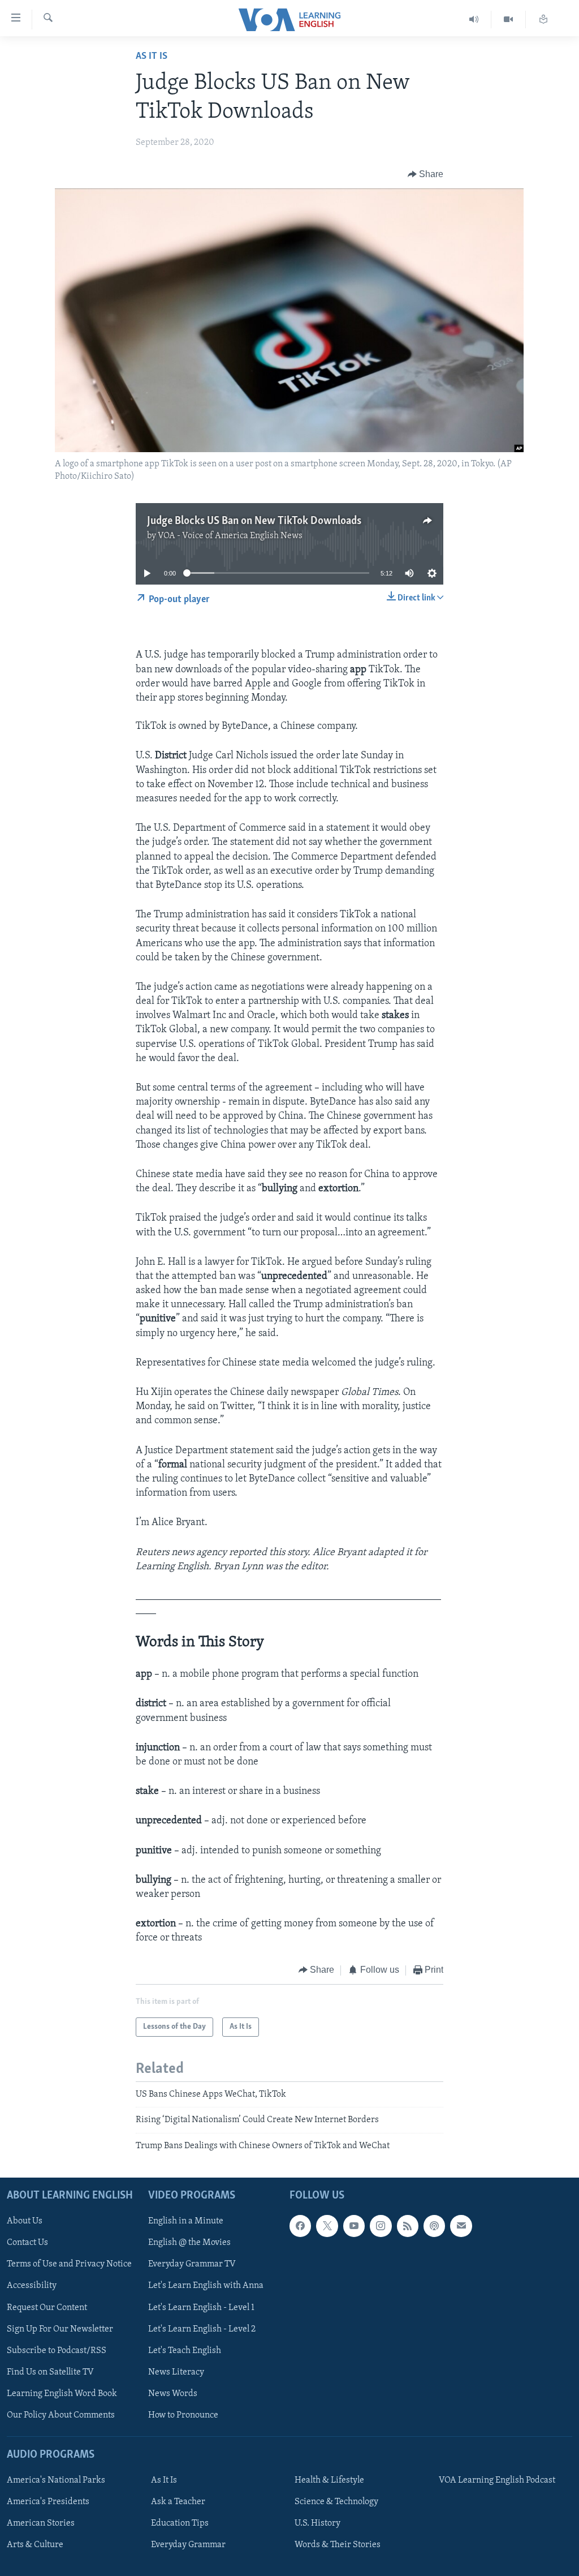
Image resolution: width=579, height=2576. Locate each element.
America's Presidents (48, 2502)
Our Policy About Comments (61, 2415)
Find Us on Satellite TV (50, 2372)
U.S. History (317, 2523)
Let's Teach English (185, 2351)
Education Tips (180, 2523)
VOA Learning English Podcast (497, 2480)
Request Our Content (47, 2308)
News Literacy (176, 2372)
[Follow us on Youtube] (354, 2226)
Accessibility (32, 2286)
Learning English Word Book (62, 2394)
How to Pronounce (183, 2415)
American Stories (41, 2523)
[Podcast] (434, 2226)
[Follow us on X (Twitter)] (327, 2226)
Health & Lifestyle (329, 2480)
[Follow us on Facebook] (300, 2226)
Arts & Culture (35, 2545)
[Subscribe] (461, 2226)
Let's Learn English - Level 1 (201, 2308)
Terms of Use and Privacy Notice (69, 2265)
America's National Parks (56, 2480)
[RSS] (408, 2226)
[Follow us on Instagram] (381, 2226)
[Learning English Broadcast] (474, 20)
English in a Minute (186, 2221)
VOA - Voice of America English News (230, 536)
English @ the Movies (189, 2243)
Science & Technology (336, 2502)
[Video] (509, 20)
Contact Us (27, 2243)
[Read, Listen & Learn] (543, 20)
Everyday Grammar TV (192, 2265)
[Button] (426, 174)
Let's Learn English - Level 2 (202, 2329)
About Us (25, 2221)
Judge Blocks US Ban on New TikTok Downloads (254, 521)
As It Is (152, 57)
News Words (173, 2394)
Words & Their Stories (338, 2545)
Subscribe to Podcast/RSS (57, 2351)
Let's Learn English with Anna (206, 2286)
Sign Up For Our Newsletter (60, 2329)
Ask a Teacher (178, 2502)
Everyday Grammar (188, 2545)
